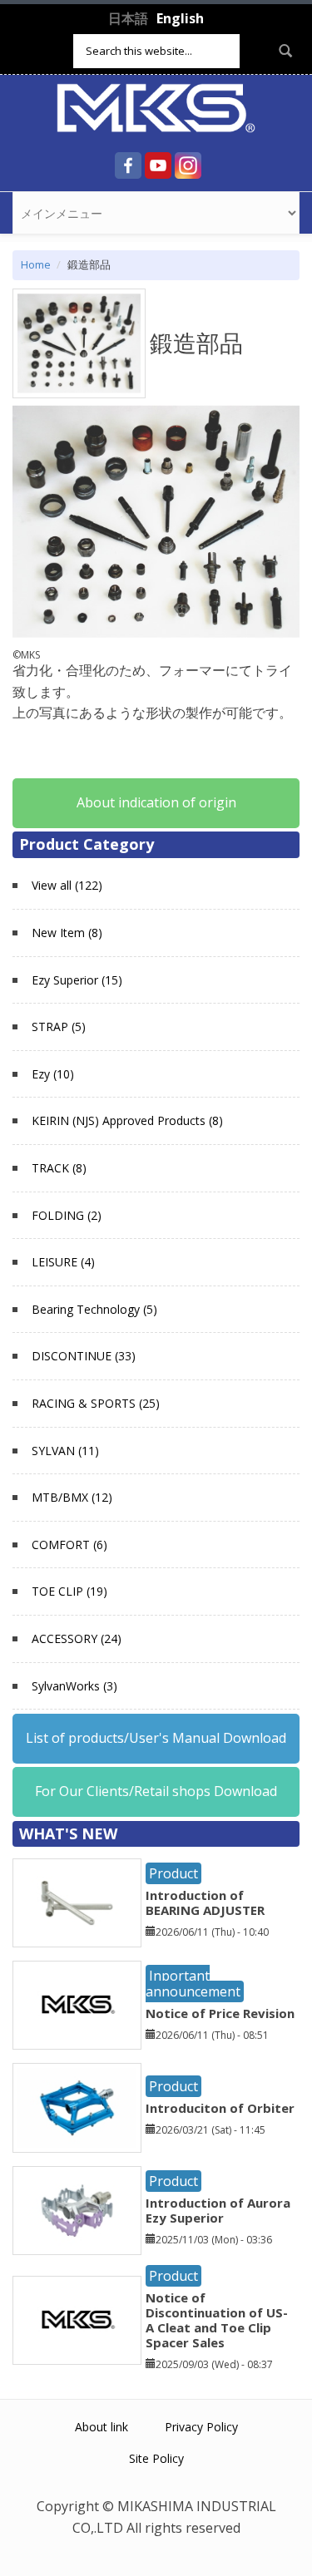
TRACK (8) (59, 1168)
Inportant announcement (193, 1984)
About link (102, 2427)
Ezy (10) (53, 1074)
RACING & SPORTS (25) (96, 1403)
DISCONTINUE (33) (84, 1356)
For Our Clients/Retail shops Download (156, 1791)
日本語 (128, 18)
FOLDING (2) (67, 1215)
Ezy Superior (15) (77, 980)
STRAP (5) (59, 1026)
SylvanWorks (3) (74, 1686)
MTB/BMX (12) (72, 1497)
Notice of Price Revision (220, 2013)
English (180, 18)
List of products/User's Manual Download (156, 1738)
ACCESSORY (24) (77, 1638)
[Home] (156, 106)
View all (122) (67, 885)
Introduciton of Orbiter (220, 2108)
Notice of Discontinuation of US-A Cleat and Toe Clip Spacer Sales (217, 2320)
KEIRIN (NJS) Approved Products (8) (127, 1120)
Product (173, 1873)
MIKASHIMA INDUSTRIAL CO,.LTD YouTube (158, 165)
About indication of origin (156, 802)
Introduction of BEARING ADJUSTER (205, 1902)
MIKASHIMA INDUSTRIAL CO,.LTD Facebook (128, 165)
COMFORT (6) (69, 1545)
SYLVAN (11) (65, 1451)
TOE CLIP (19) (69, 1591)
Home (36, 264)
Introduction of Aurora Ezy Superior (218, 2210)
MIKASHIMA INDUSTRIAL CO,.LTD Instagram (188, 165)
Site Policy (156, 2458)
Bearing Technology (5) (94, 1309)
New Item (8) (67, 933)
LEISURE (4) (63, 1262)
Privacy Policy (201, 2427)
